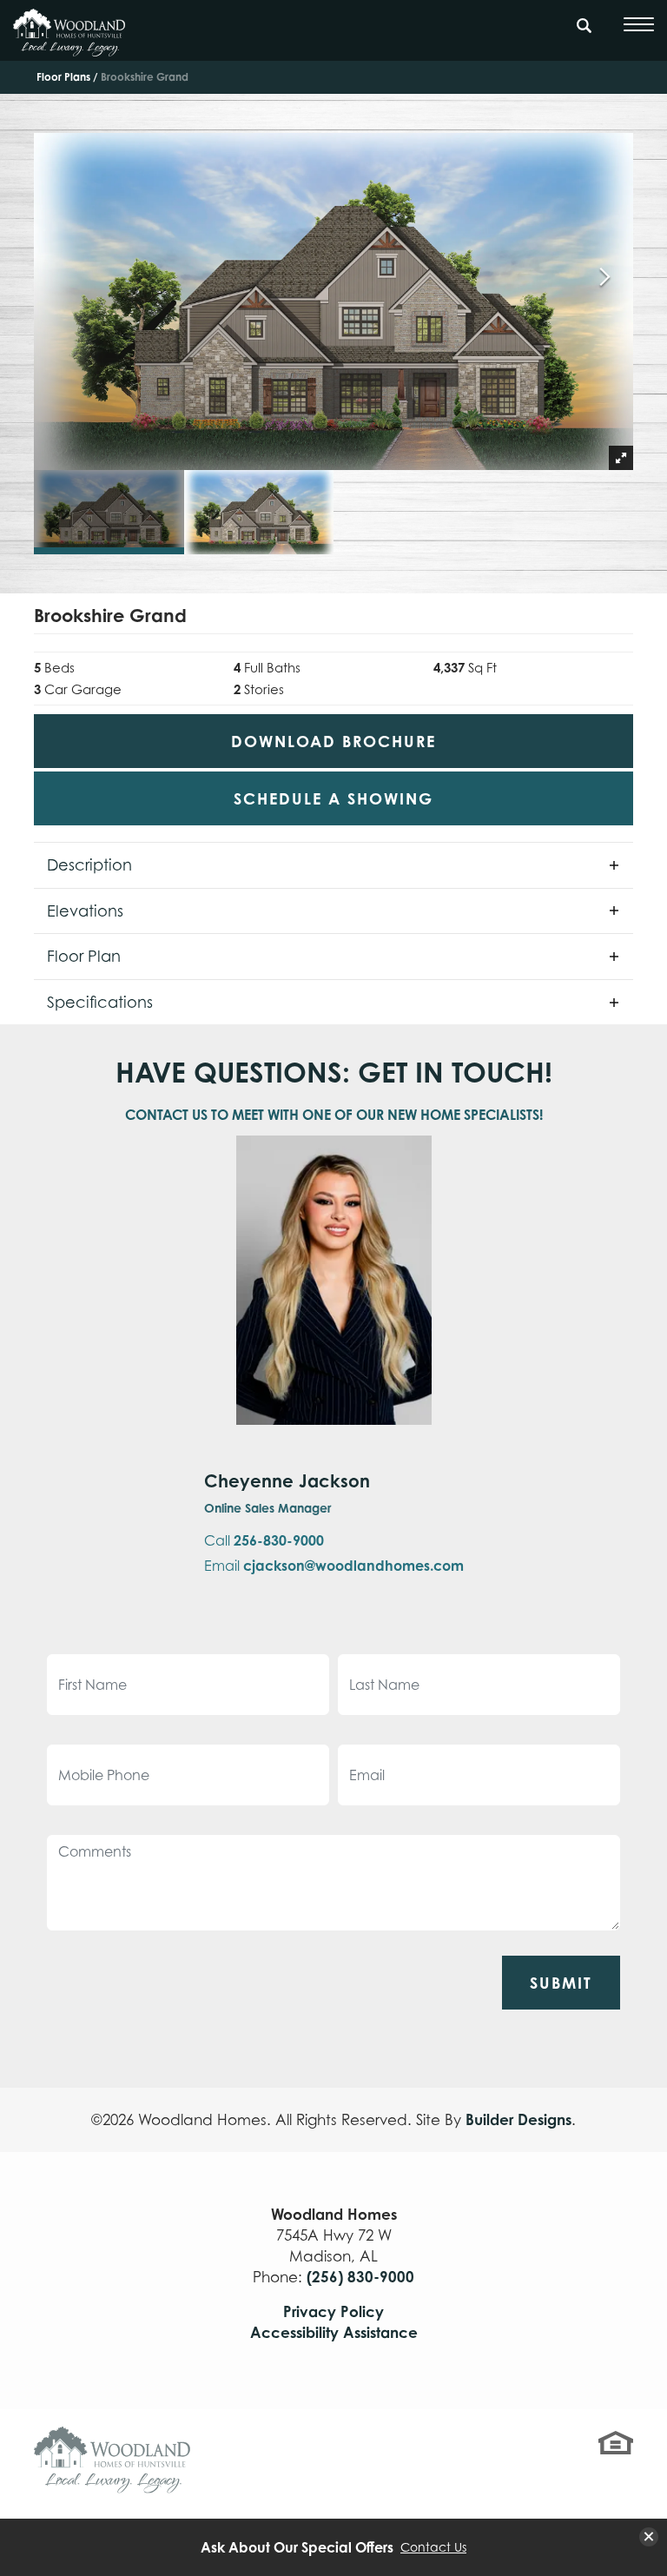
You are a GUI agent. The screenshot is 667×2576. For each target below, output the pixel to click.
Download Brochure (333, 741)
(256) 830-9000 (360, 2277)
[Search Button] (584, 23)
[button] (584, 34)
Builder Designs (518, 2119)
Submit (561, 1983)
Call (264, 1540)
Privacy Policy (333, 2311)
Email (334, 1566)
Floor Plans (63, 77)
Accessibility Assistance (334, 2332)
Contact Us (433, 2547)
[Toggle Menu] (639, 24)
